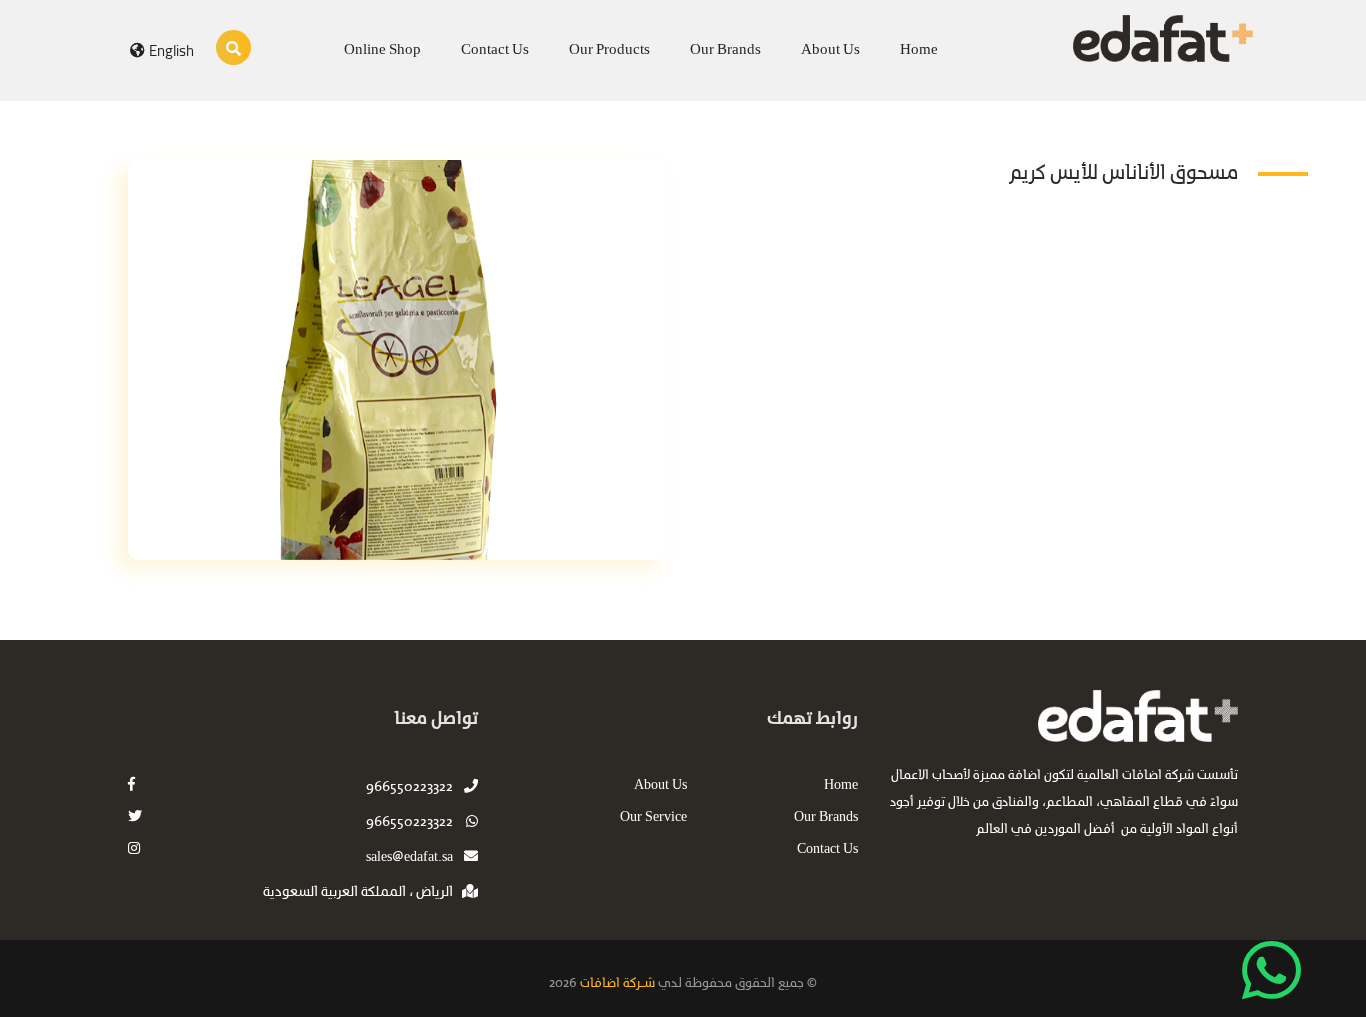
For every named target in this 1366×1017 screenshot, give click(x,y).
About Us (830, 50)
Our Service (653, 817)
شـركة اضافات (616, 983)
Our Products (609, 50)
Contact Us (495, 50)
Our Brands (725, 50)
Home (919, 50)
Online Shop (382, 50)
